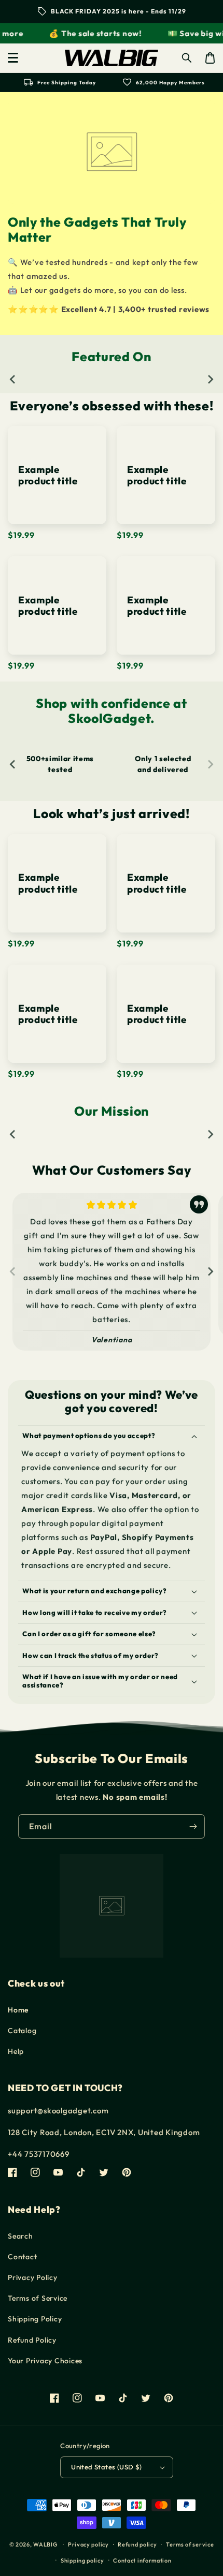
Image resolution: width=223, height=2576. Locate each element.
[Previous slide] (13, 379)
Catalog (22, 2031)
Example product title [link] (48, 475)
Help (16, 2051)
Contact (22, 2257)
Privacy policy (88, 2544)
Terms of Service (38, 2298)
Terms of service (190, 2544)
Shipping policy (82, 2560)
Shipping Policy (35, 2319)
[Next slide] (210, 379)
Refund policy (137, 2544)
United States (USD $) (106, 2467)
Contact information (142, 2560)
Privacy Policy (33, 2277)
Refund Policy (32, 2340)
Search (20, 2236)
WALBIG (45, 2544)
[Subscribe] (193, 1826)
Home (18, 2010)
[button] (13, 58)
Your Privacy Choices (45, 2361)
